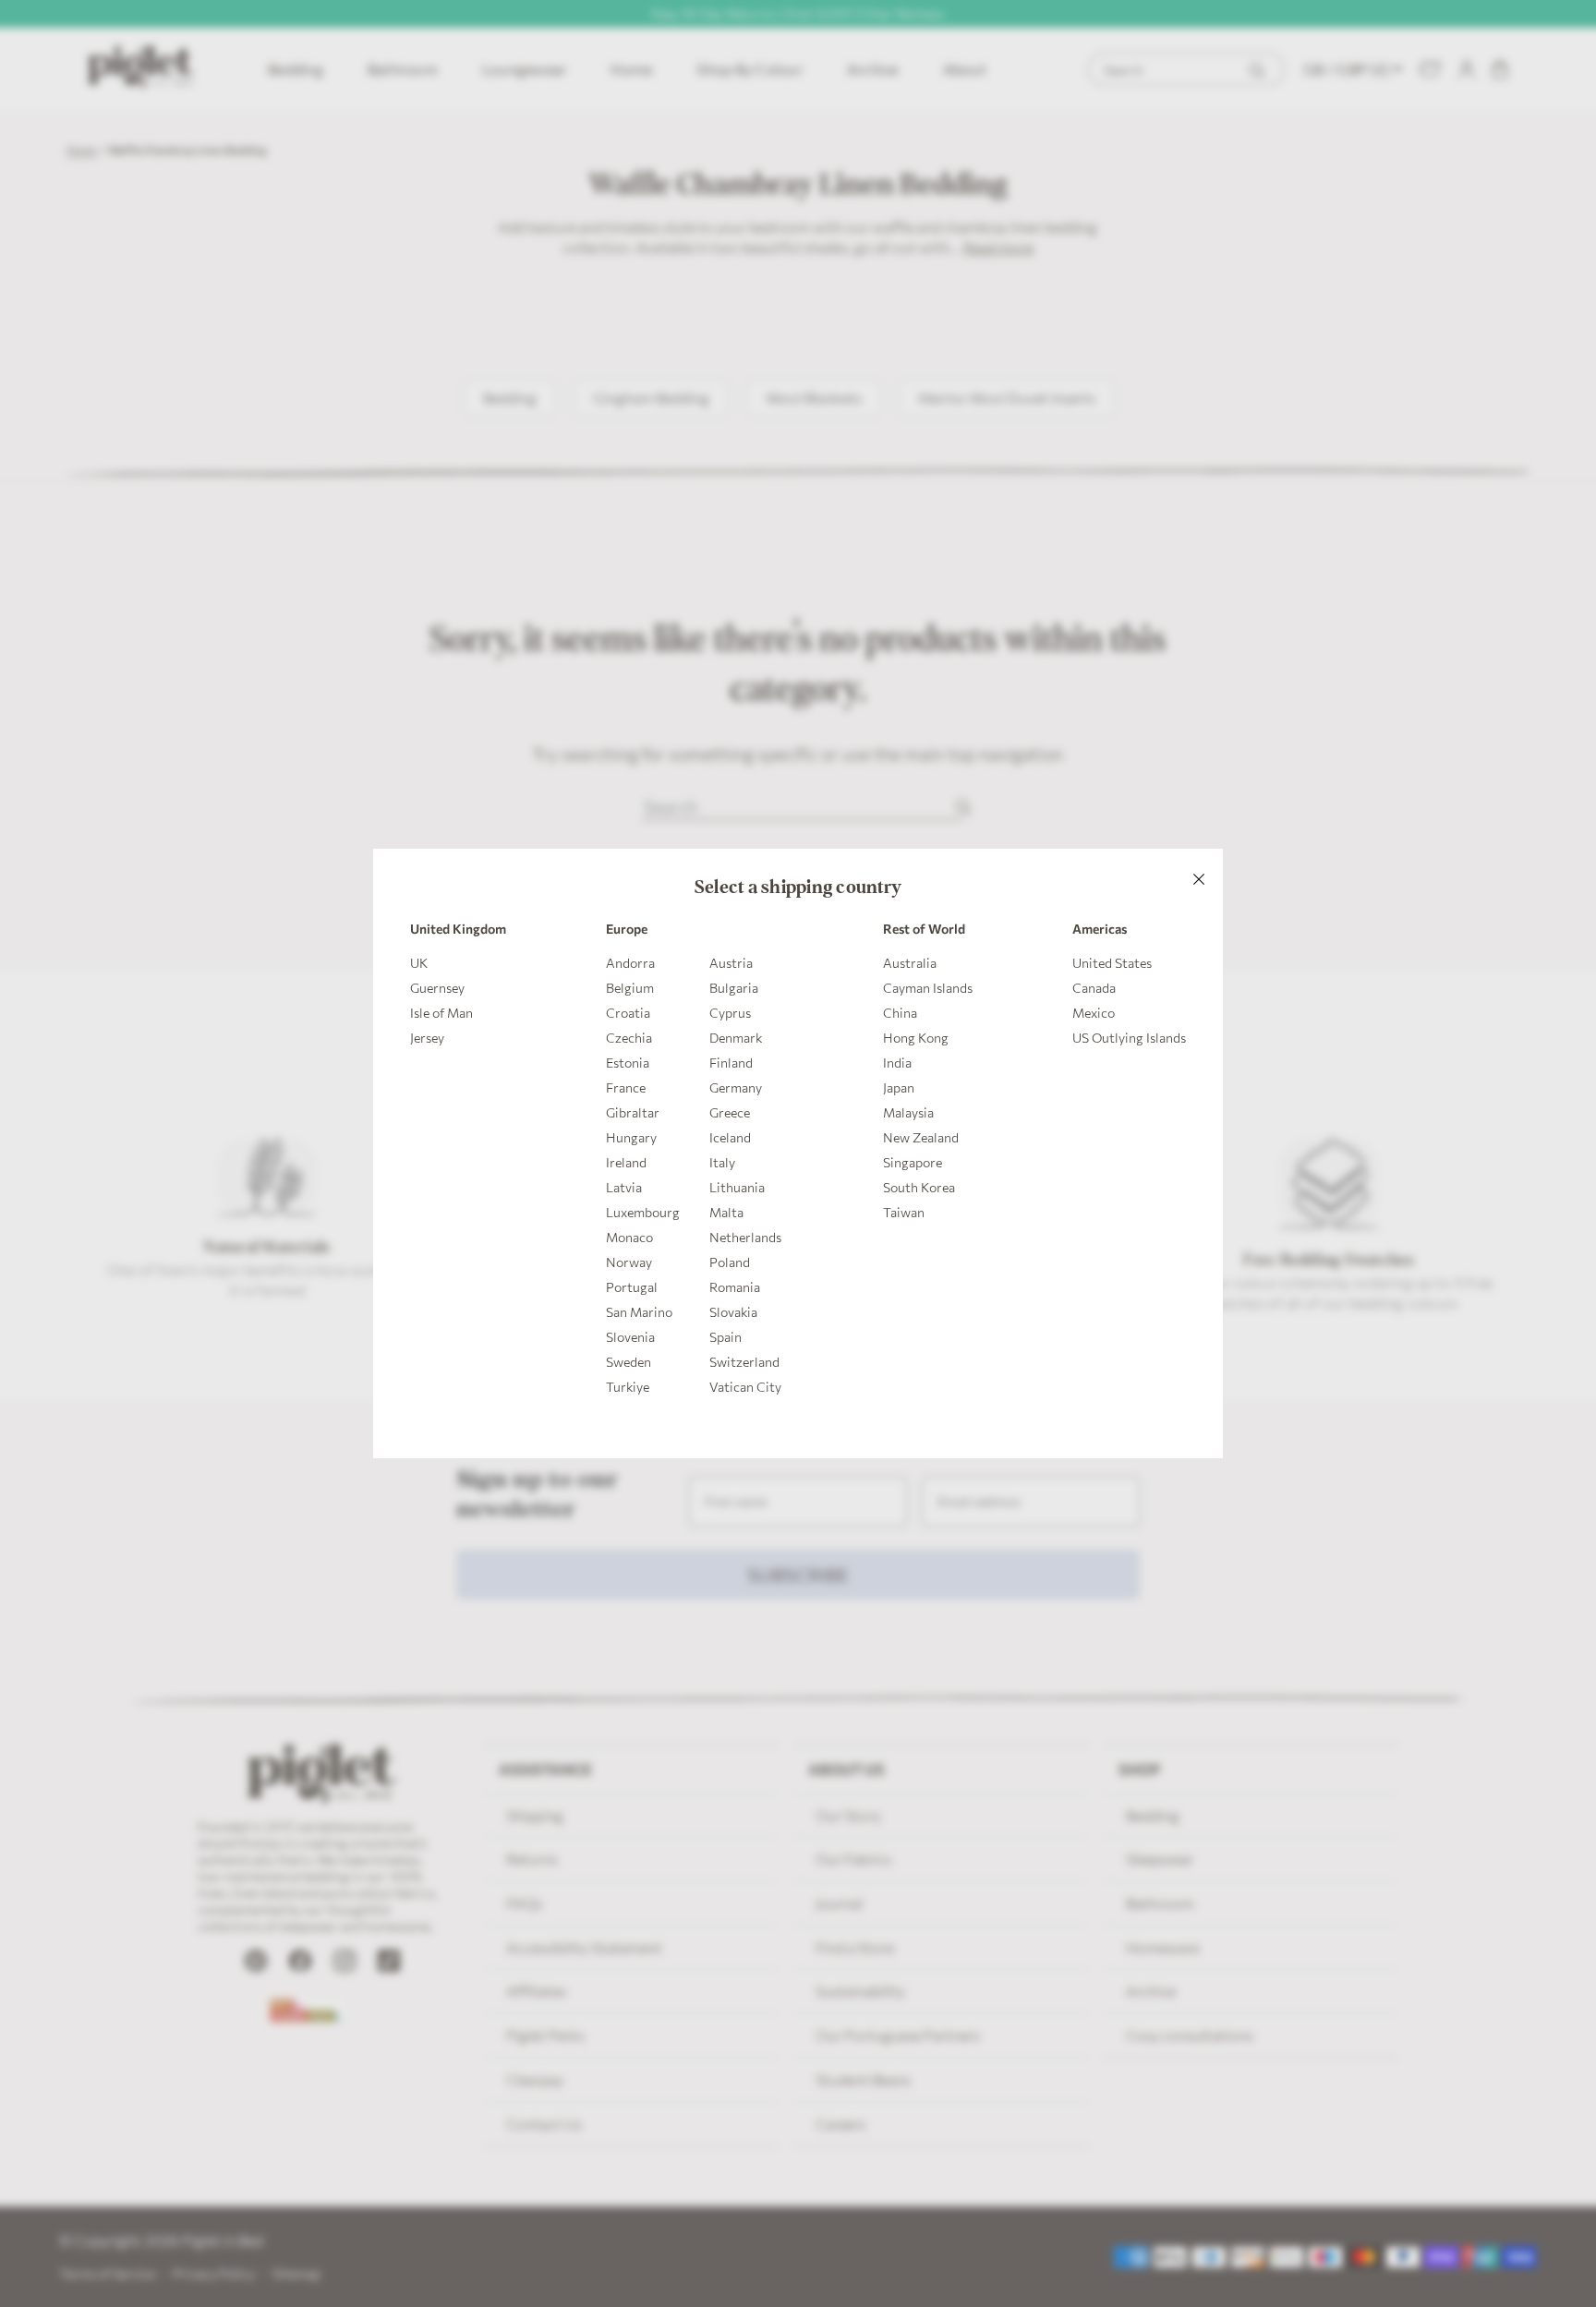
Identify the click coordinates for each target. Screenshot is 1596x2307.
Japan (899, 1087)
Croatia (628, 1013)
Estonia (628, 1063)
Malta (726, 1212)
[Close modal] (1199, 873)
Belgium (630, 988)
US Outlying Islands (1129, 1038)
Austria (731, 963)
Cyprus (730, 1013)
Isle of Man (441, 1013)
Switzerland (744, 1362)
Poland (730, 1262)
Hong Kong (916, 1038)
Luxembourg (643, 1212)
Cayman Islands (928, 988)
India (897, 1063)
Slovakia (733, 1312)
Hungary (631, 1137)
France (626, 1087)
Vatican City (745, 1387)
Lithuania (737, 1187)
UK (419, 963)
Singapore (913, 1162)
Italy (722, 1162)
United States (1112, 963)
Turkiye (628, 1387)
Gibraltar (633, 1112)
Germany (736, 1087)
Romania (735, 1287)
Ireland (626, 1162)
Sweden (629, 1362)
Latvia (624, 1187)
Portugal (632, 1287)
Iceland (730, 1137)
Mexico (1094, 1013)
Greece (730, 1112)
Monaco (629, 1237)
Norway (629, 1262)
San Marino (639, 1312)
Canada (1094, 988)
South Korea (919, 1187)
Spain (725, 1337)
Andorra (630, 963)
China (900, 1013)
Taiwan (904, 1212)
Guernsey (437, 988)
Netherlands (745, 1237)
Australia (910, 963)
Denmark (736, 1038)
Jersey (427, 1038)
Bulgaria (734, 988)
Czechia (629, 1038)
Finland (731, 1063)
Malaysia (908, 1112)
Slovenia (630, 1337)
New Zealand (921, 1137)
